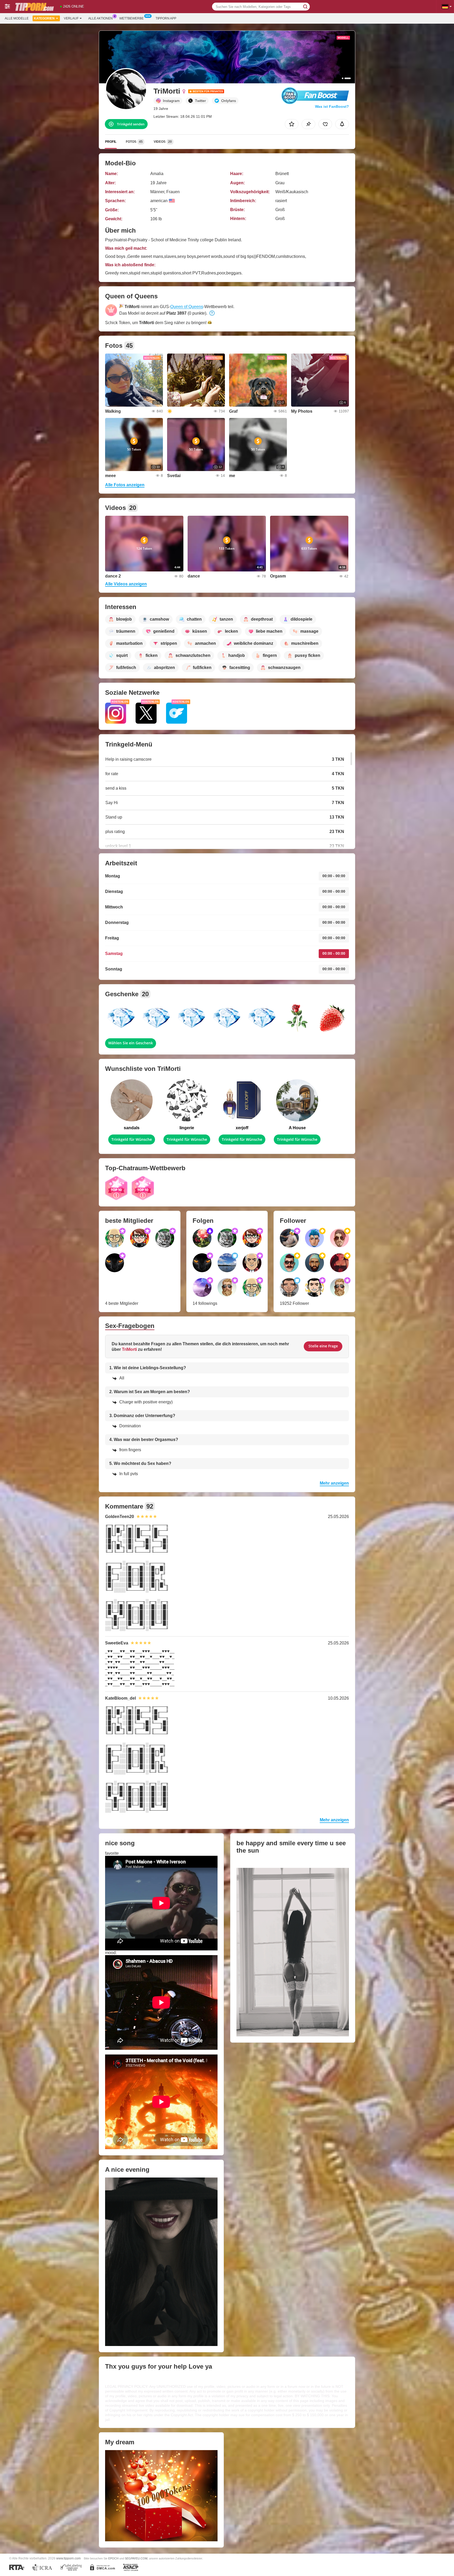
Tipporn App (166, 18)
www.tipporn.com (68, 2558)
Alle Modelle (17, 18)
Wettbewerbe (131, 18)
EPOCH (113, 2558)
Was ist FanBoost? (332, 106)
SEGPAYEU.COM (136, 2558)
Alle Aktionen (100, 18)
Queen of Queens (187, 307)
